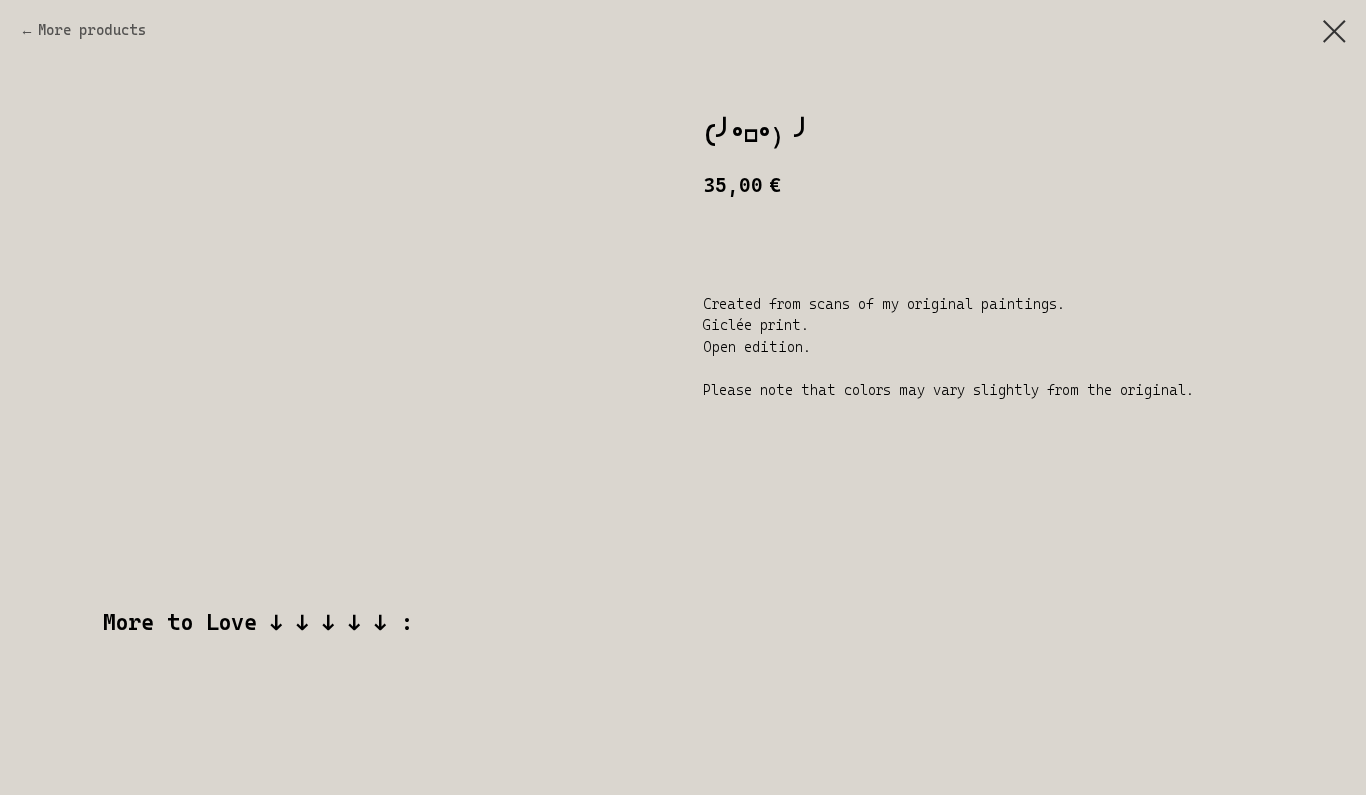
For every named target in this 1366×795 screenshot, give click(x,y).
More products (92, 30)
